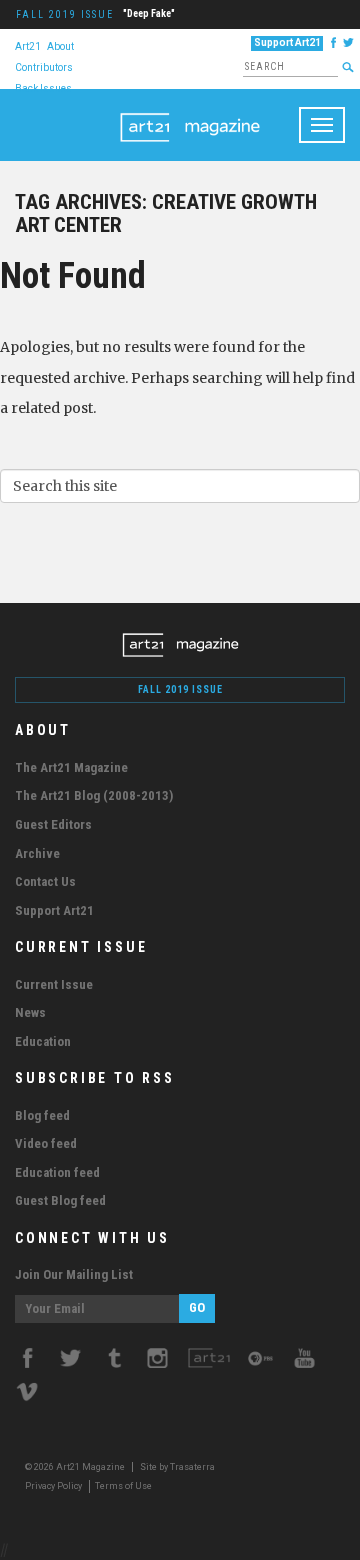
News (30, 1012)
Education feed (57, 1172)
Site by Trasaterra (177, 1467)
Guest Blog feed (60, 1200)
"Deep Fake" (149, 13)
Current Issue (54, 984)
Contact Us (45, 881)
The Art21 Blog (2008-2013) (94, 795)
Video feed (46, 1143)
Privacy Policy (53, 1486)
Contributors (44, 66)
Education (43, 1041)
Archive (37, 853)
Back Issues (43, 87)
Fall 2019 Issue (65, 14)
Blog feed (42, 1115)
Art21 (28, 45)
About (60, 45)
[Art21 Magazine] (190, 114)
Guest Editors (53, 824)
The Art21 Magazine (71, 767)
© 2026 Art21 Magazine (76, 1467)
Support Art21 (287, 42)
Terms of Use (123, 1486)
